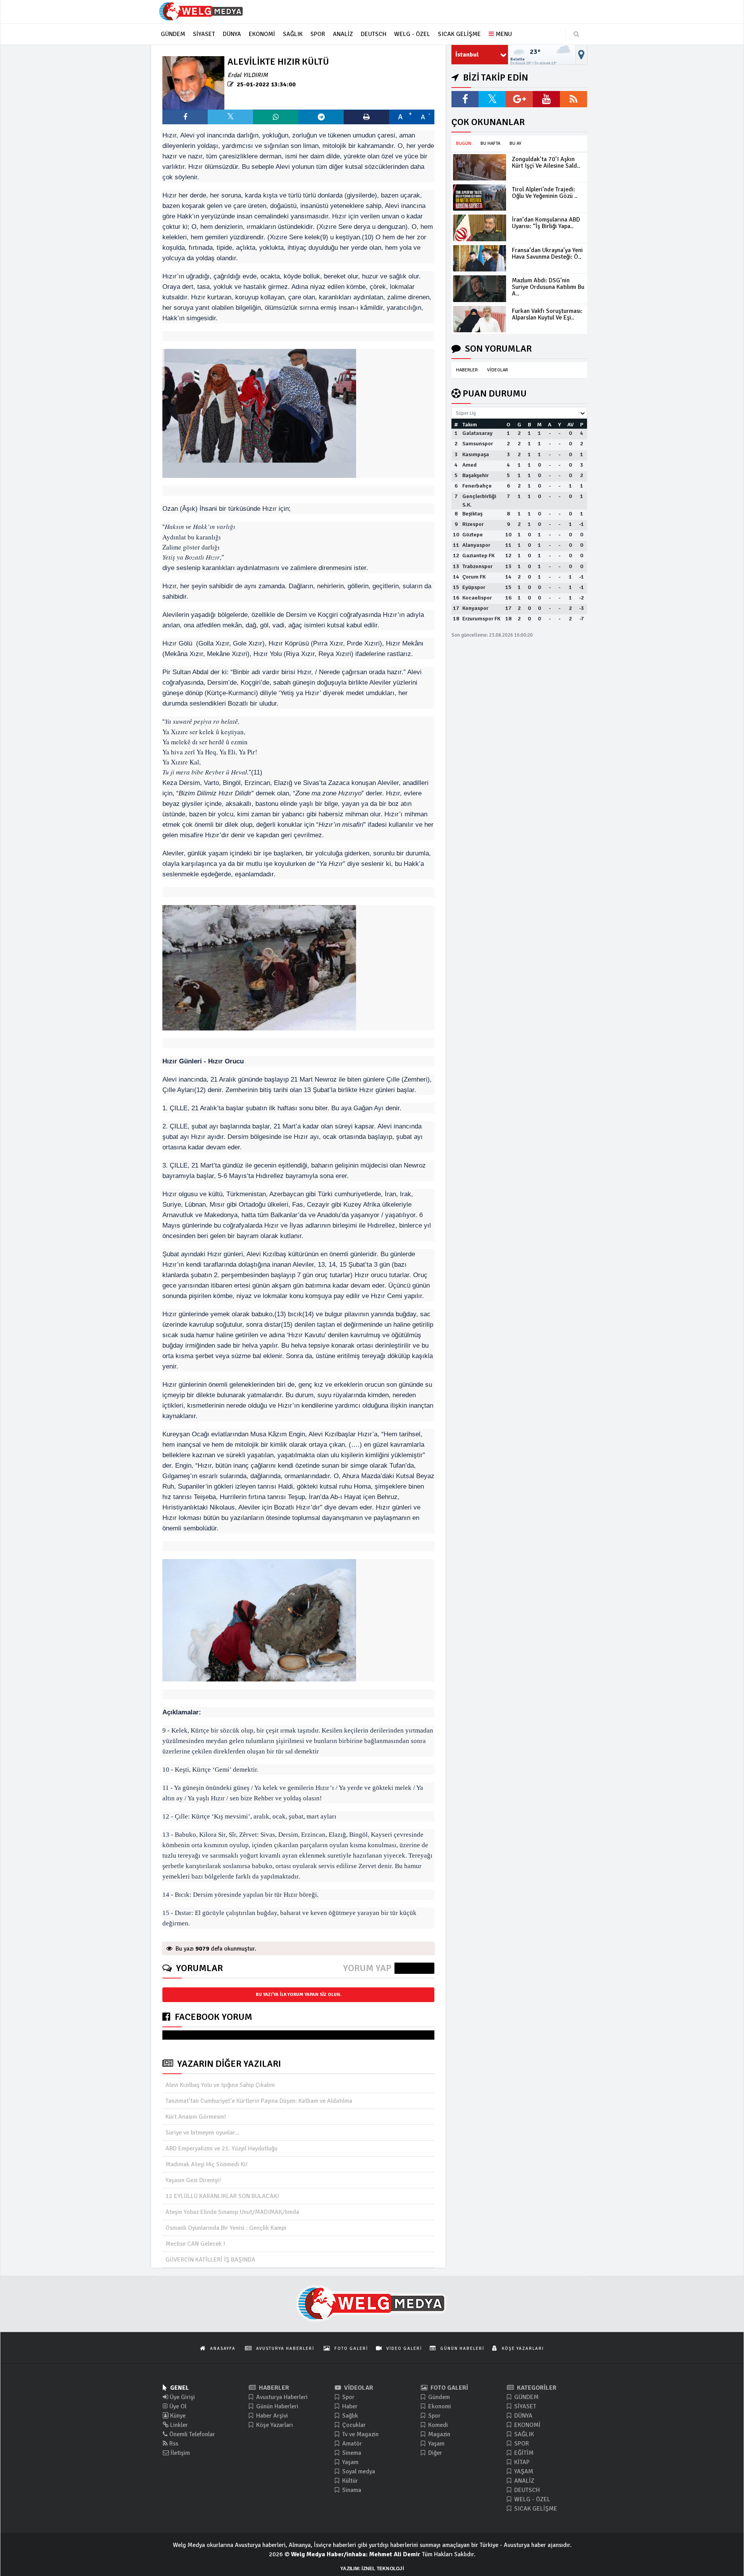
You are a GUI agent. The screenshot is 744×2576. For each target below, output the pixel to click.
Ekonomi (439, 2406)
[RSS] (573, 99)
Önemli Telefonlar (191, 2434)
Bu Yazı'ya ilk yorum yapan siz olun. (299, 1995)
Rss (173, 2444)
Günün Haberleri (276, 2406)
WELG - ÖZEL (531, 2499)
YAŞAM (523, 2471)
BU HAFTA (490, 143)
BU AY (515, 143)
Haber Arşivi (271, 2416)
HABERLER (467, 370)
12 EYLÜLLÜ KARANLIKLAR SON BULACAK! (222, 2196)
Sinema (351, 2453)
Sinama (351, 2490)
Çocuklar (353, 2425)
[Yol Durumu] (581, 55)
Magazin (438, 2434)
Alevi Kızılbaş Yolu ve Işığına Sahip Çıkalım (220, 2085)
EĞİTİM (523, 2453)
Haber (349, 2406)
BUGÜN (464, 143)
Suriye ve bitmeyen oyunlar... (202, 2133)
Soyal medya (358, 2471)
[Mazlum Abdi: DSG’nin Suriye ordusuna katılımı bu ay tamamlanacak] (480, 289)
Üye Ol (177, 2406)
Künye (177, 2416)
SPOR (521, 2444)
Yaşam (350, 2462)
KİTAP (521, 2462)
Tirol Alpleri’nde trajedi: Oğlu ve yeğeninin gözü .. (545, 193)
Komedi (437, 2425)
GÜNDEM (526, 2397)
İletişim (179, 2453)
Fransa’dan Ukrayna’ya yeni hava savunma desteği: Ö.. (547, 253)
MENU (503, 34)
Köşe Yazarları (274, 2425)
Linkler (178, 2425)
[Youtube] (546, 99)
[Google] (519, 99)
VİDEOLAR (498, 370)
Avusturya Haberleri (281, 2397)
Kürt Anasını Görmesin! (196, 2117)
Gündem (438, 2397)
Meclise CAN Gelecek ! (195, 2244)
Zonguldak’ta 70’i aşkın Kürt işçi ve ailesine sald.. (546, 162)
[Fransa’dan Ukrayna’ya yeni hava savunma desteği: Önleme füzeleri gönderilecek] (480, 258)
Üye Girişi (182, 2397)
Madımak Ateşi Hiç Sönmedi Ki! (207, 2164)
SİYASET (524, 2406)
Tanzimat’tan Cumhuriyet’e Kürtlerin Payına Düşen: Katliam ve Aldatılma (259, 2101)
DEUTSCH (526, 2490)
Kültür (349, 2481)
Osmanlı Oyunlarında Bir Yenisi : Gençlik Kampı (226, 2228)
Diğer (434, 2453)
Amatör (351, 2444)
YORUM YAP (367, 1968)
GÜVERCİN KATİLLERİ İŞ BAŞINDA (210, 2260)
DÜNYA (523, 2416)
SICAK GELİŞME (535, 2509)
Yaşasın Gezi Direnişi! (193, 2180)
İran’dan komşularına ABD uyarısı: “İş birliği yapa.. (546, 223)
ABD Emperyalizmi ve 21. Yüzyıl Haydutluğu (221, 2148)
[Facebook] (465, 99)
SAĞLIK (523, 2434)
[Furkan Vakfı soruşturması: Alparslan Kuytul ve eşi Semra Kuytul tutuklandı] (480, 319)
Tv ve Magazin (360, 2434)
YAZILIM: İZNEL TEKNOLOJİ (372, 2569)
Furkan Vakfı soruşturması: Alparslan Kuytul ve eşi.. (547, 314)
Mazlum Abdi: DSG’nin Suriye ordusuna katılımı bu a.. (548, 287)
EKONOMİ (527, 2425)
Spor (348, 2397)
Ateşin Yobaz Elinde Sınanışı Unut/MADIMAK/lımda (232, 2212)
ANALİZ (524, 2481)
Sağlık (349, 2416)
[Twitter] (492, 99)
